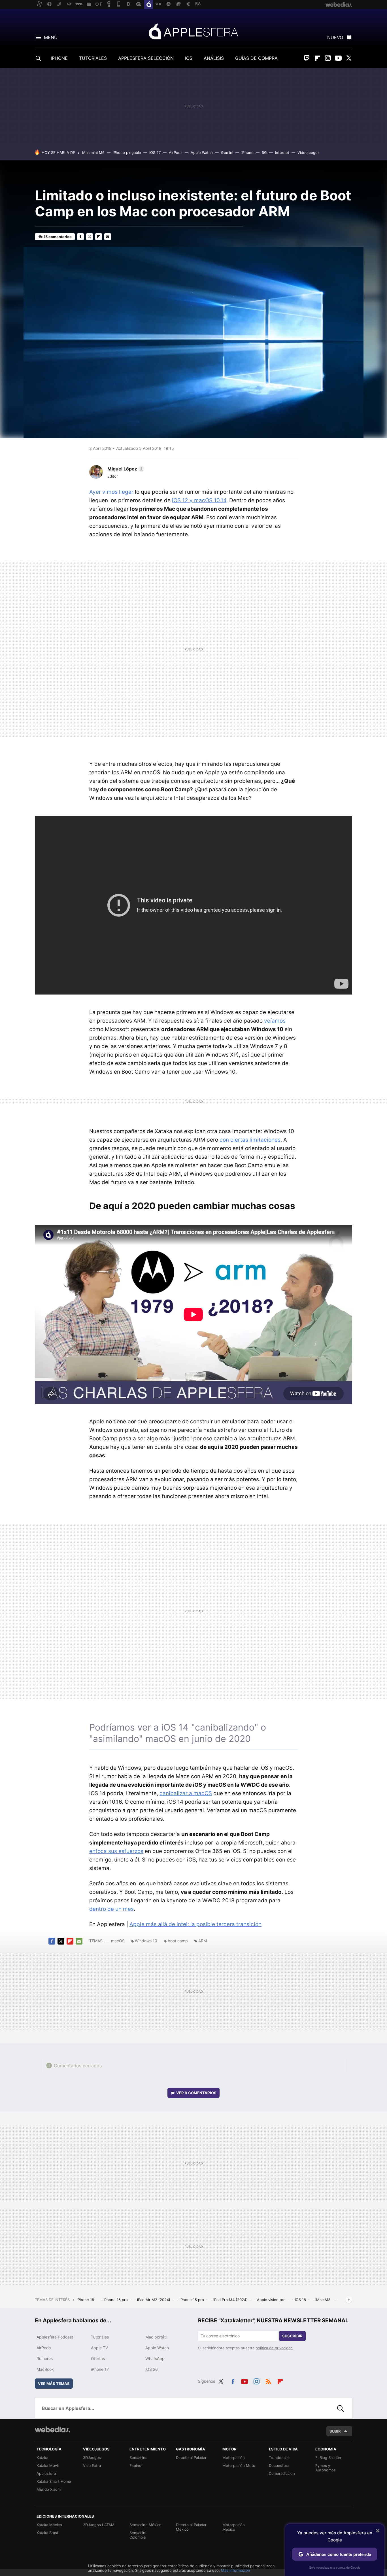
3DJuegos (92, 2458)
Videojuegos (309, 152)
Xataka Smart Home (54, 2481)
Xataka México (49, 2525)
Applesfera (193, 31)
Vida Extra (92, 2465)
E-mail (108, 237)
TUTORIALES (93, 58)
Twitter (349, 58)
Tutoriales (100, 2337)
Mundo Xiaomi (49, 2489)
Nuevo (335, 37)
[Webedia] (52, 2429)
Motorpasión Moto (239, 2465)
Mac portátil (156, 2337)
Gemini (227, 152)
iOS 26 (152, 2369)
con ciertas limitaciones (250, 1140)
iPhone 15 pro (192, 2300)
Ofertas (98, 2358)
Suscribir (292, 2336)
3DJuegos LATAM (99, 2525)
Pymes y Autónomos (326, 2468)
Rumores (45, 2358)
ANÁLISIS (214, 58)
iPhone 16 (86, 2300)
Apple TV (99, 2348)
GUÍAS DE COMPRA (256, 58)
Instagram (328, 58)
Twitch (307, 58)
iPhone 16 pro (116, 2300)
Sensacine (139, 2458)
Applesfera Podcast (55, 2337)
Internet (282, 152)
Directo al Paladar (191, 2458)
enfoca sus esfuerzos (116, 1851)
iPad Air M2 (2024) (154, 2300)
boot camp (178, 1941)
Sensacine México (145, 2525)
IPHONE (59, 58)
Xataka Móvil (48, 2465)
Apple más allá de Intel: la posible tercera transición (195, 1924)
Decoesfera (279, 2465)
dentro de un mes (111, 1909)
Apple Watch (202, 152)
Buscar (341, 2408)
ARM (203, 1941)
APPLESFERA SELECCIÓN (146, 58)
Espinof (136, 2465)
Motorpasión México (234, 2527)
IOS (189, 58)
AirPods (176, 152)
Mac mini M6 (93, 152)
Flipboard (317, 58)
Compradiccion (282, 2473)
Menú (51, 37)
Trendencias (280, 2458)
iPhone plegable (127, 152)
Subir (335, 2431)
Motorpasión (234, 2458)
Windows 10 (146, 1941)
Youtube (338, 58)
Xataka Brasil (48, 2533)
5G (264, 152)
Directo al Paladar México (191, 2527)
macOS (118, 1941)
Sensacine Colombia (139, 2535)
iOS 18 (301, 2300)
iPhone (247, 152)
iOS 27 (155, 152)
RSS (268, 2380)
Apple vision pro (272, 2300)
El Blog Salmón (328, 2458)
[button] (125, 469)
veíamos (275, 1021)
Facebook (80, 237)
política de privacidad (274, 2348)
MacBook (45, 2369)
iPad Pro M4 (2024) (231, 2300)
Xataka (42, 2458)
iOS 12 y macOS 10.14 (199, 500)
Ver (196, 2093)
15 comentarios (58, 237)
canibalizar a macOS (186, 1793)
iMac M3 (323, 2300)
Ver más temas (54, 2384)
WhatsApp (155, 2358)
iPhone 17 (100, 2369)
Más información (236, 2570)
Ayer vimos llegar (111, 492)
